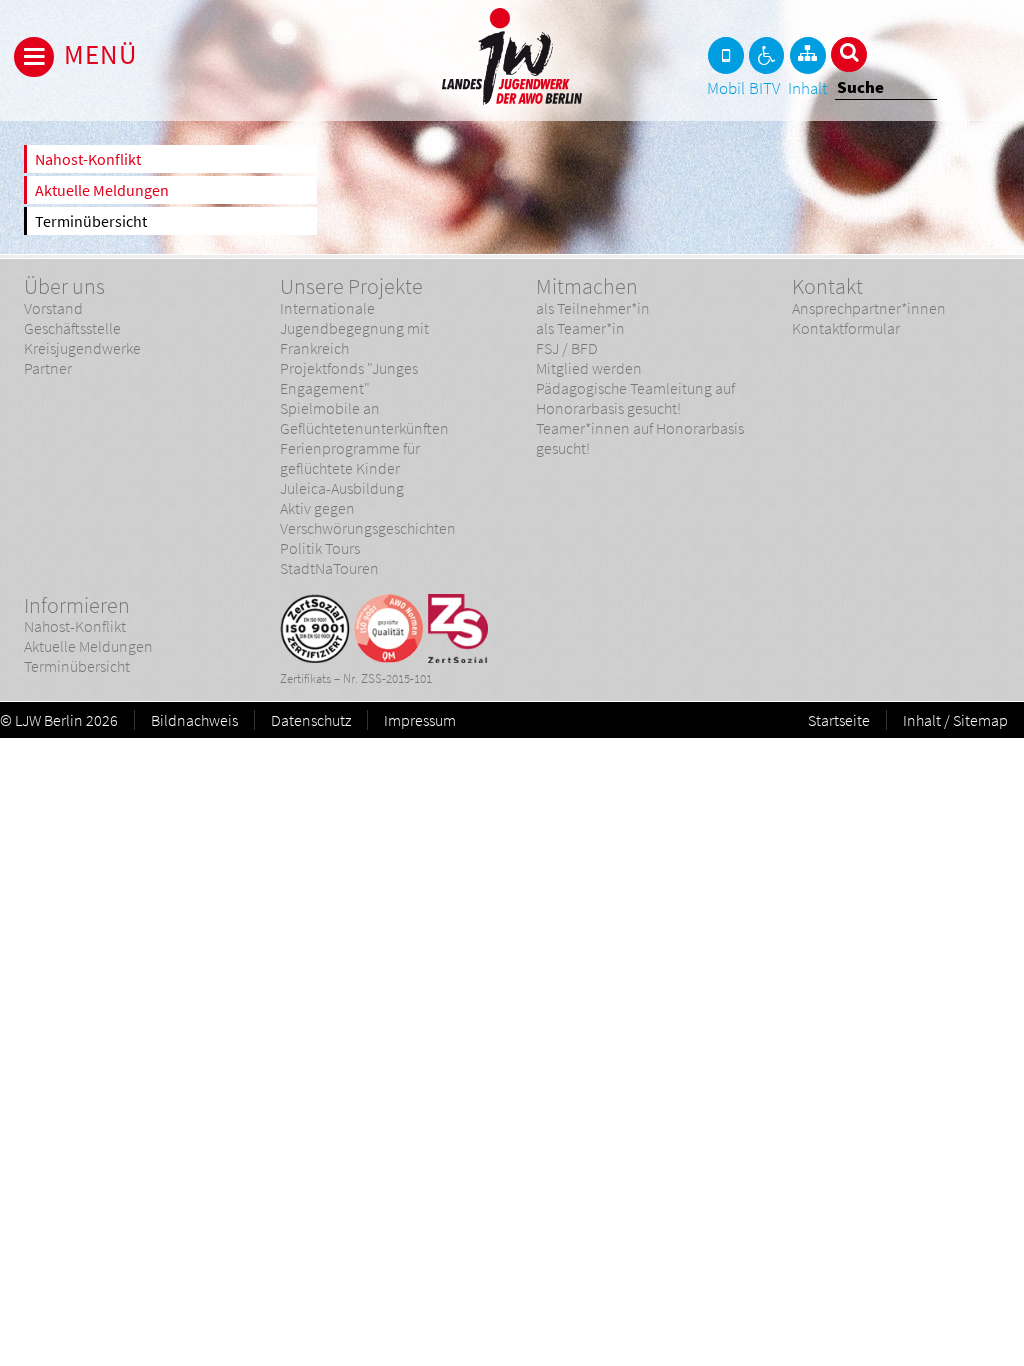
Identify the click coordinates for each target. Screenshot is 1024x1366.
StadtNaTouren (329, 568)
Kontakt (827, 286)
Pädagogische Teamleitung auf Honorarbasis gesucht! (635, 398)
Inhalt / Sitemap (955, 720)
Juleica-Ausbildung (342, 488)
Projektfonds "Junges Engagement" (349, 378)
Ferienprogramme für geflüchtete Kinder (350, 458)
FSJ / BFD (567, 348)
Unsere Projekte (351, 286)
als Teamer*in (580, 328)
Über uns (64, 286)
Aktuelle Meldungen (102, 190)
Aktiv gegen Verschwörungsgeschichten (368, 518)
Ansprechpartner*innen (869, 308)
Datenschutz (311, 720)
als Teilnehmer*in (593, 308)
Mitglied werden (589, 368)
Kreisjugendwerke (82, 348)
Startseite (839, 720)
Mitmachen (587, 286)
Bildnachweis (194, 720)
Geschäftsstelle (72, 328)
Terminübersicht (91, 221)
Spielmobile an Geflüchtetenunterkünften (364, 418)
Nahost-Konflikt (88, 159)
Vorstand (53, 308)
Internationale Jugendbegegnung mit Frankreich (354, 328)
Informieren (77, 605)
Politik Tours (320, 548)
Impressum (420, 720)
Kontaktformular (846, 328)
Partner (48, 368)
